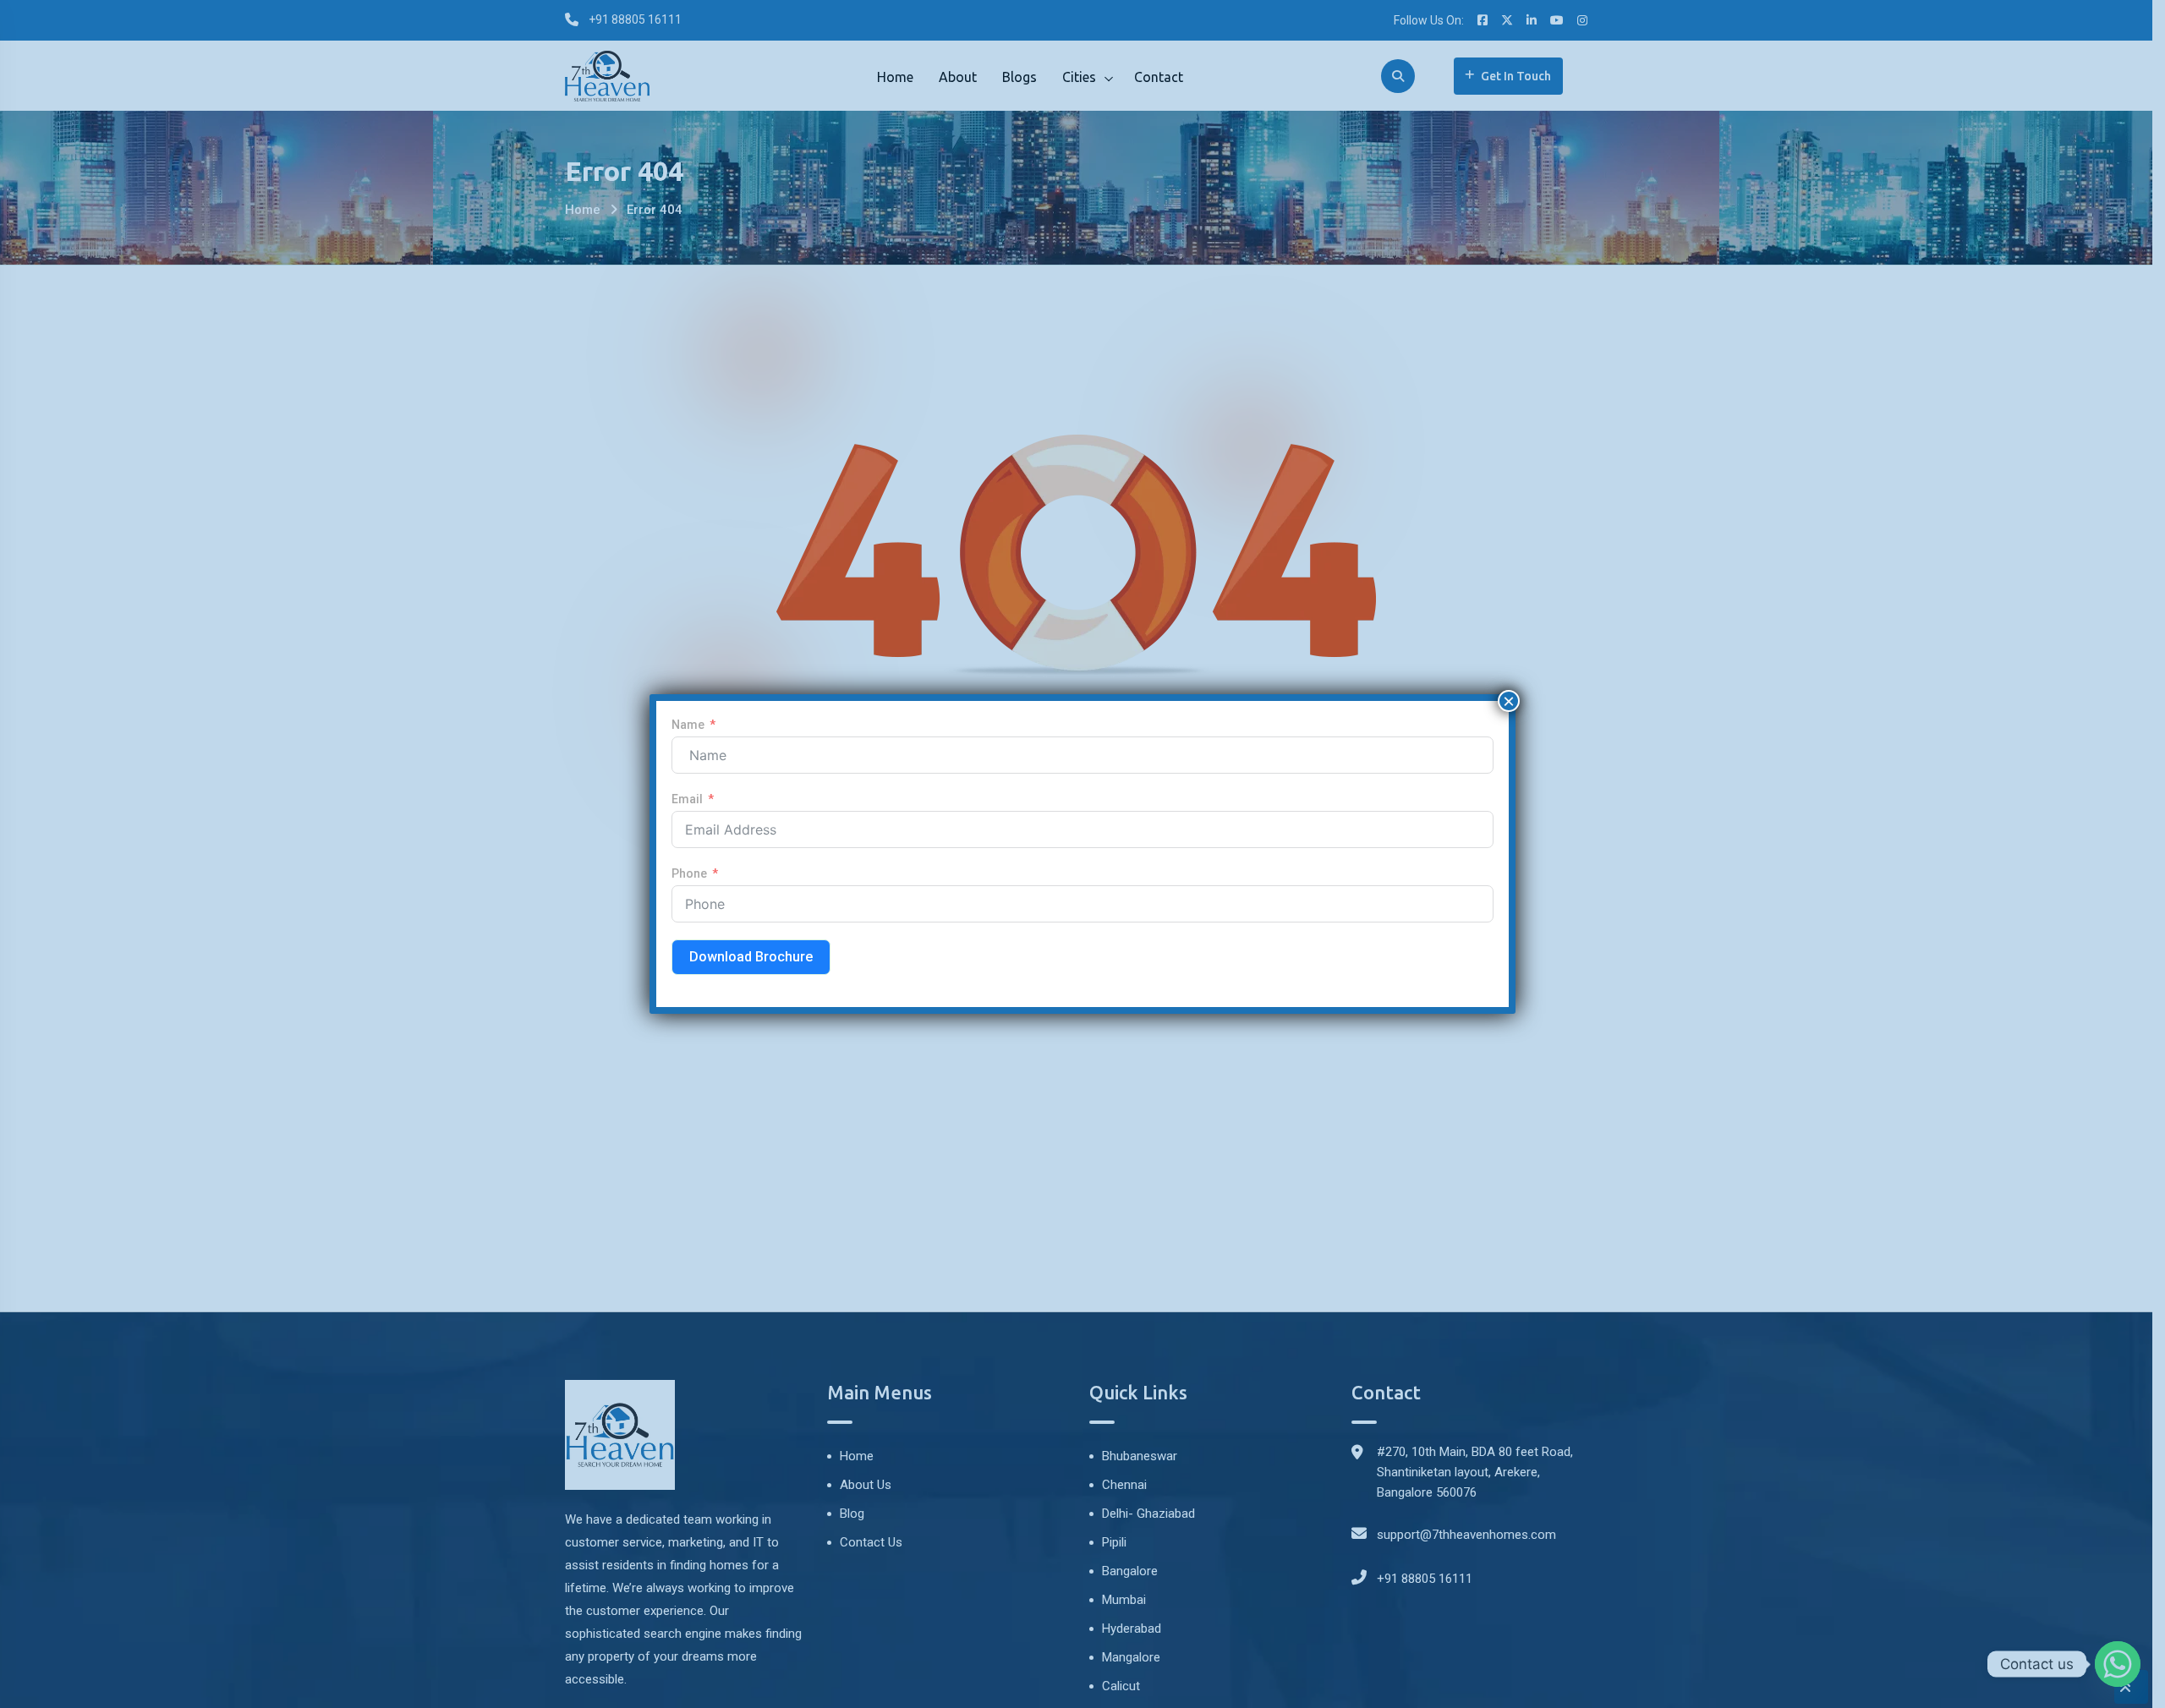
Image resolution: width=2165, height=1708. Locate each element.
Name (688, 725)
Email (687, 799)
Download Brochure (751, 957)
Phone (689, 873)
